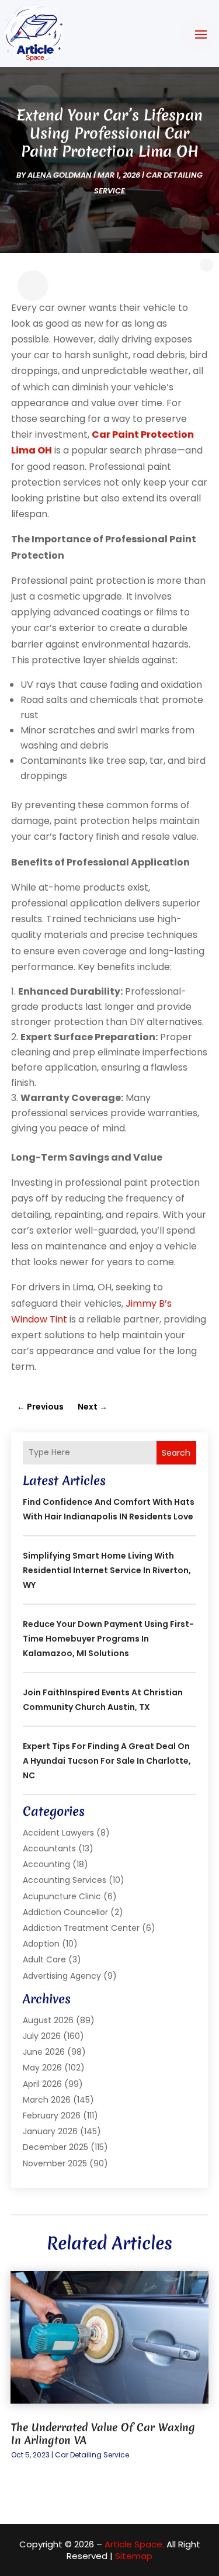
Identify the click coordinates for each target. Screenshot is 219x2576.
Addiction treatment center (81, 1928)
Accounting (46, 1864)
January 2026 (50, 2131)
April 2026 (42, 2084)
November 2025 (55, 2163)
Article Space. (134, 2544)
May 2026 (42, 2068)
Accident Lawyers (58, 1833)
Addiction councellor (65, 1912)
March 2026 (47, 2100)
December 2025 (55, 2147)
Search (176, 1453)
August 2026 (48, 2020)
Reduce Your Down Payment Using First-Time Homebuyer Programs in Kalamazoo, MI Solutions (108, 1639)
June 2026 (44, 2052)
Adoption (41, 1944)
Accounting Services (65, 1880)
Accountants (49, 1848)
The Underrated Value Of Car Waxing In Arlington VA (103, 2434)
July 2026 (42, 2036)
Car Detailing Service (92, 2455)
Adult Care (44, 1959)
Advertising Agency (62, 1976)
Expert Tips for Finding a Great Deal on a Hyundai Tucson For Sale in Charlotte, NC (107, 1761)
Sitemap (134, 2556)
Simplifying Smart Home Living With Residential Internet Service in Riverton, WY (107, 1570)
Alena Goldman (60, 175)
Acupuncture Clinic (62, 1896)
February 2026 (52, 2115)
